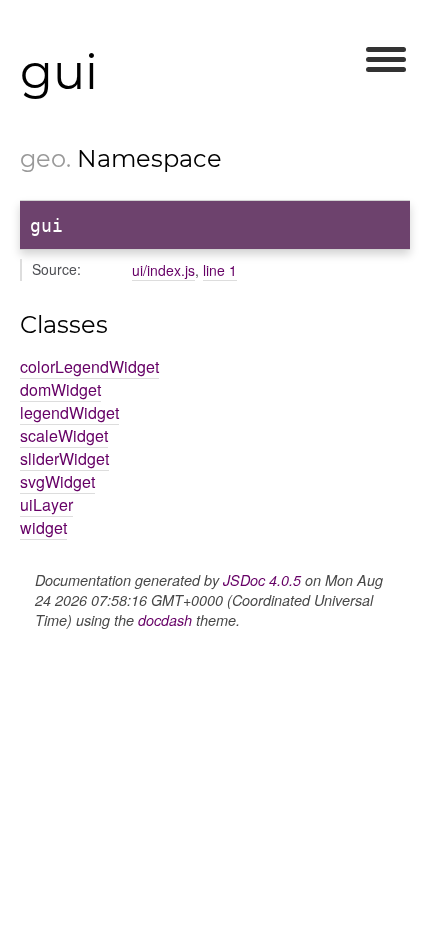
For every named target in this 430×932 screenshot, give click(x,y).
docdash (165, 620)
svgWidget (57, 481)
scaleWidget (64, 435)
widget (43, 527)
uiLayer (46, 504)
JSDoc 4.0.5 (262, 580)
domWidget (60, 389)
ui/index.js (163, 270)
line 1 (220, 270)
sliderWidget (64, 458)
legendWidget (69, 412)
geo (43, 158)
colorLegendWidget (89, 366)
